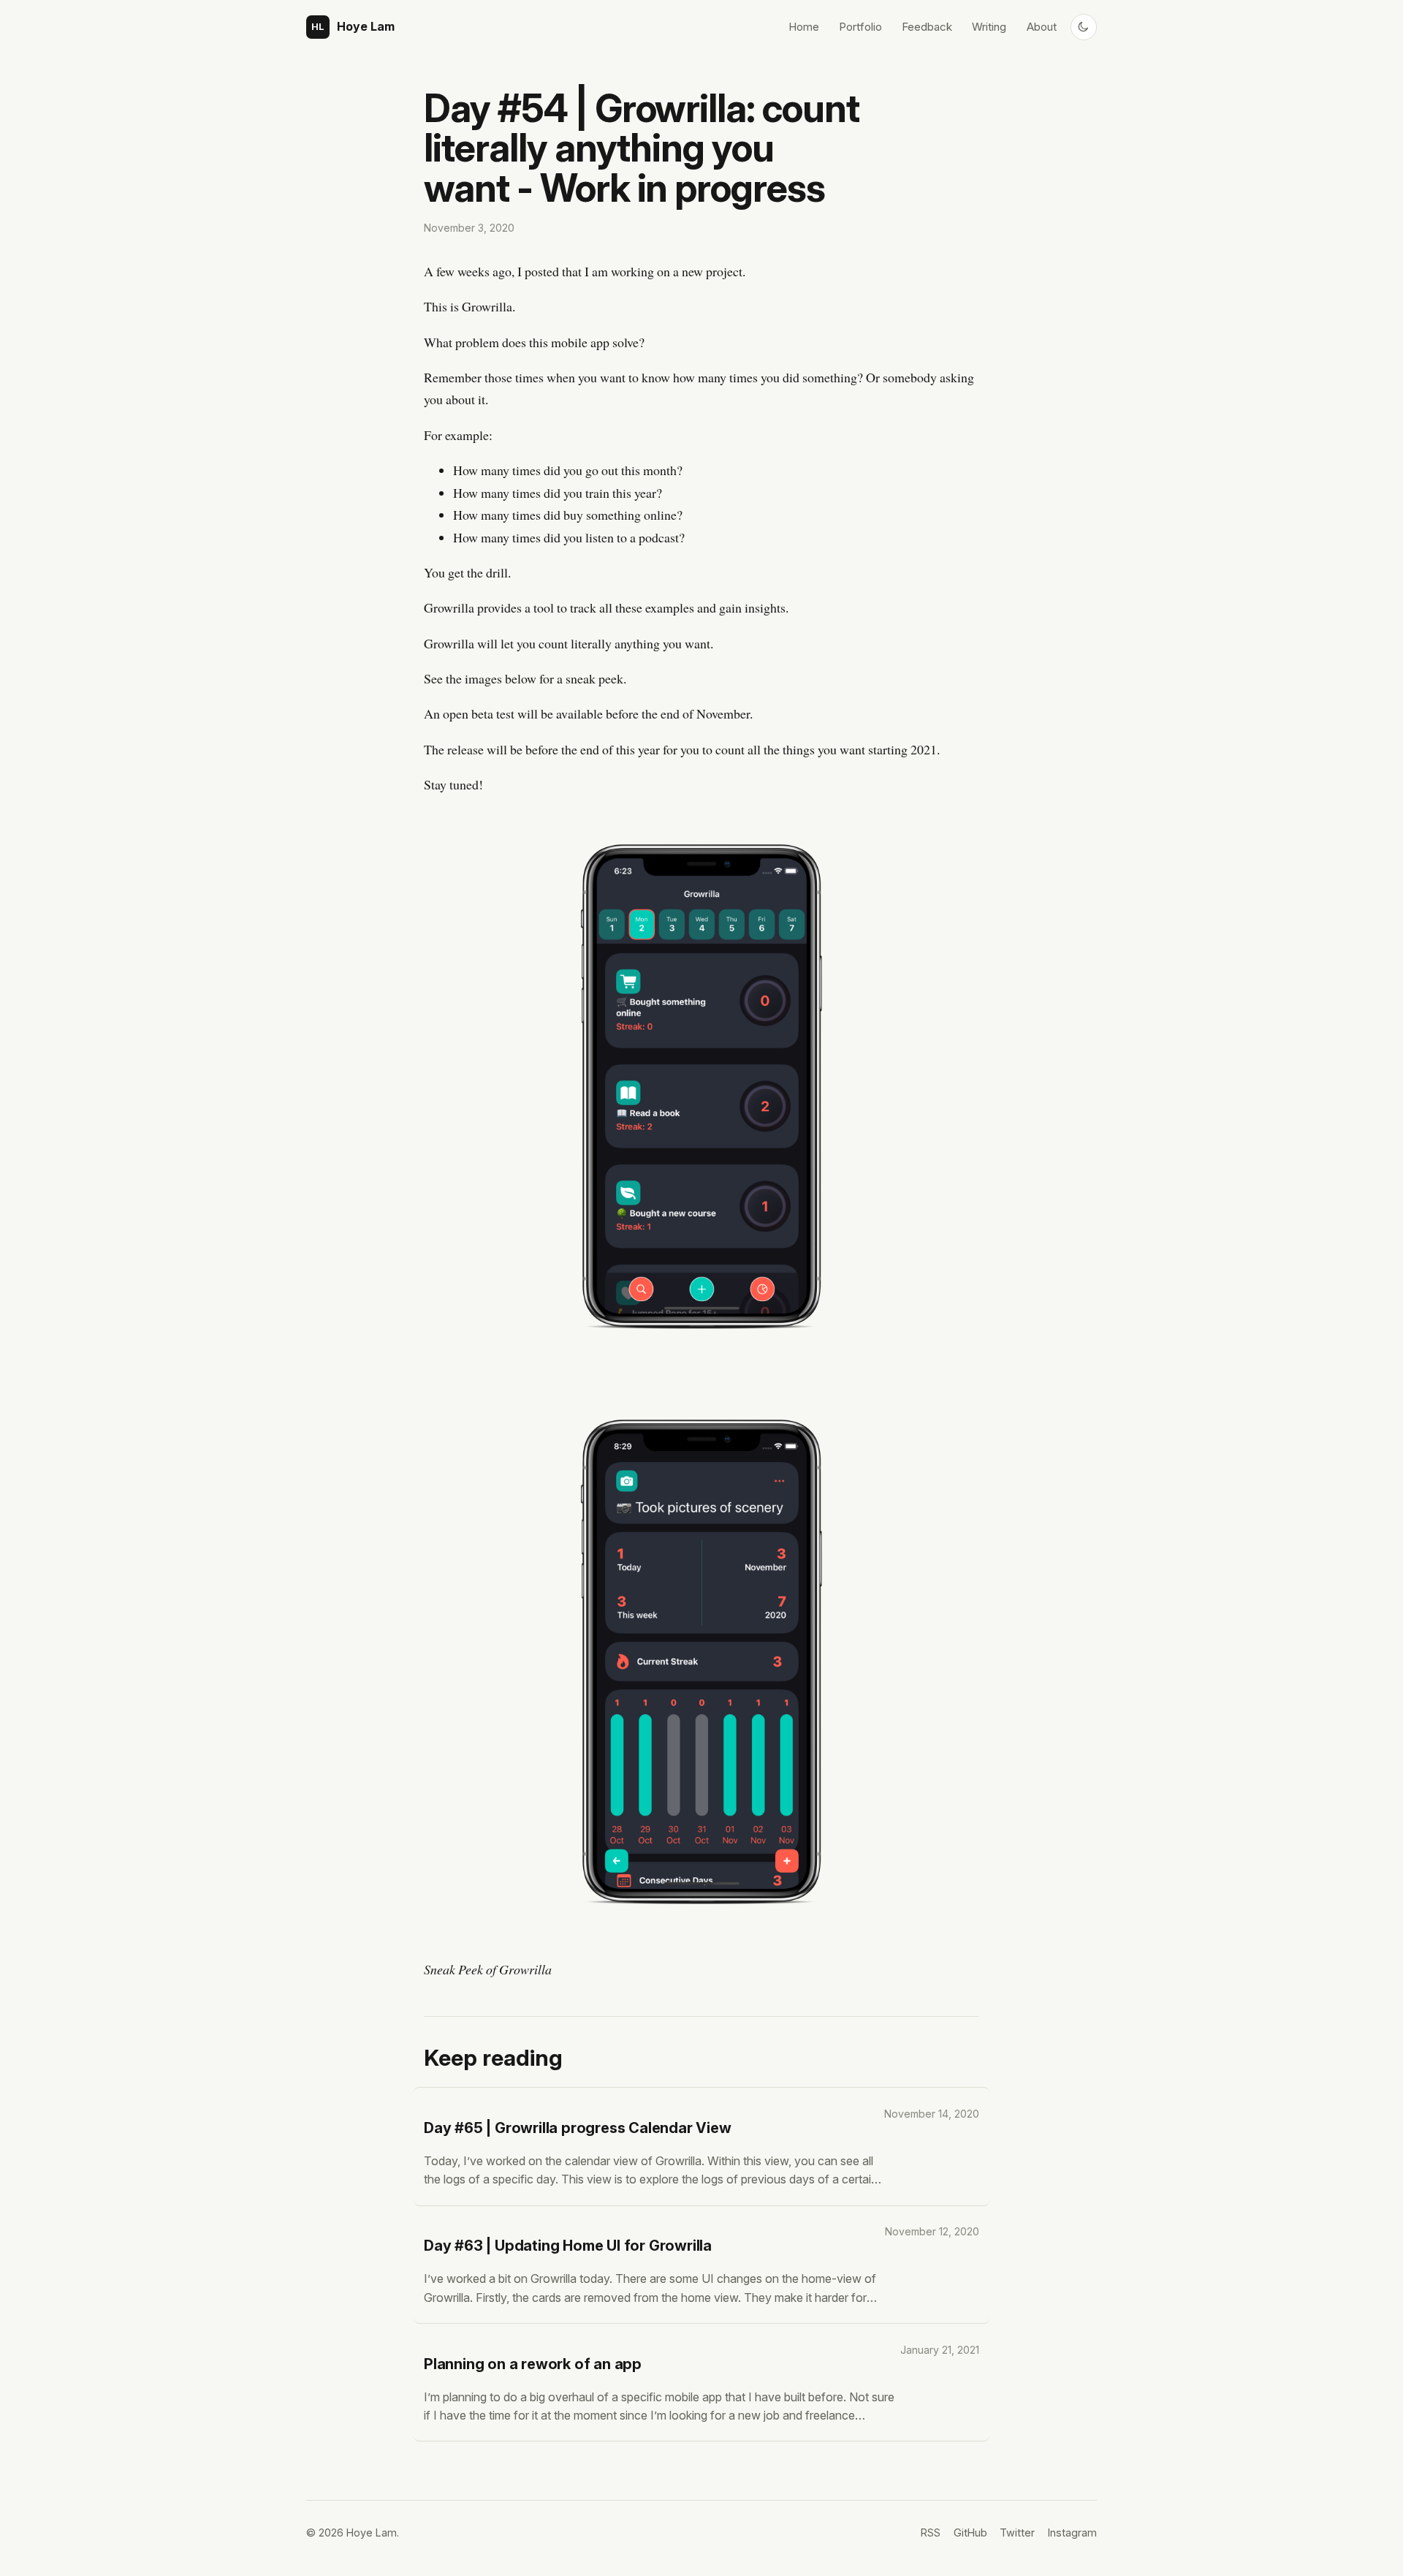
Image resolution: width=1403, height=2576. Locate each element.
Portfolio (860, 27)
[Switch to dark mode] (1084, 27)
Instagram (1072, 2533)
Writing (989, 27)
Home (804, 27)
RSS (931, 2533)
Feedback (927, 27)
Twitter (1017, 2533)
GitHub (970, 2533)
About (1042, 27)
